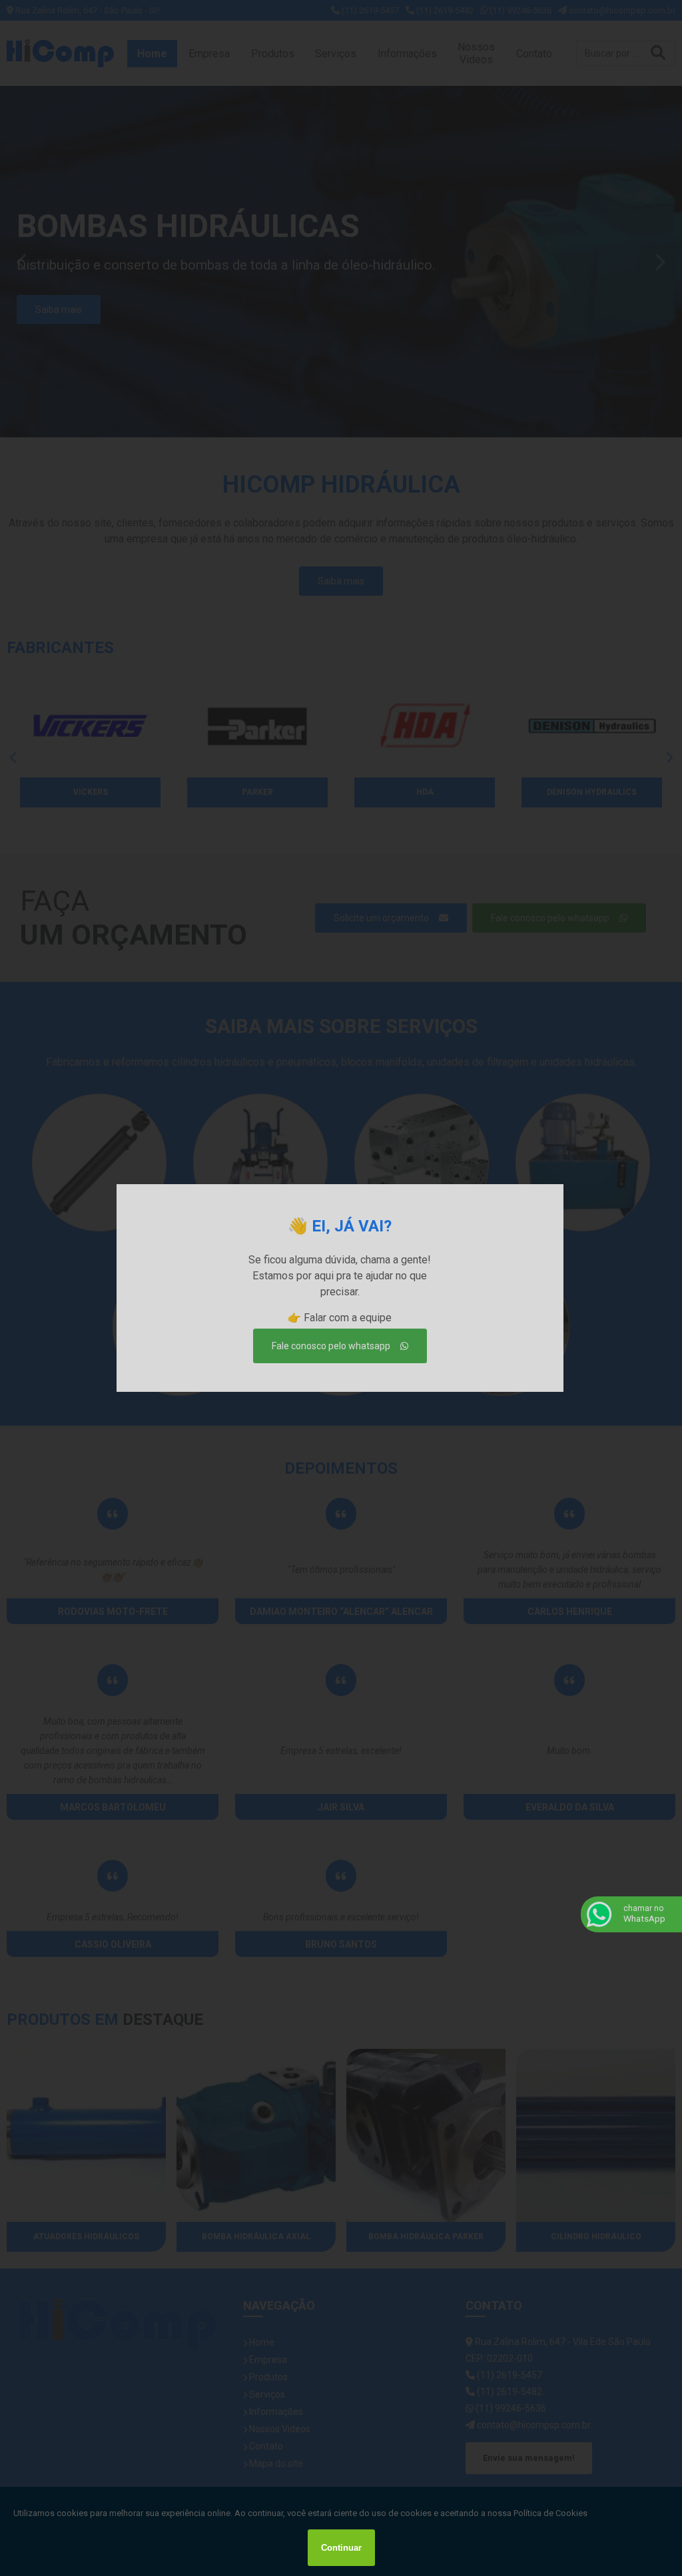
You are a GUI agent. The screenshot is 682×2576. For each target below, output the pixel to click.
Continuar (341, 2548)
